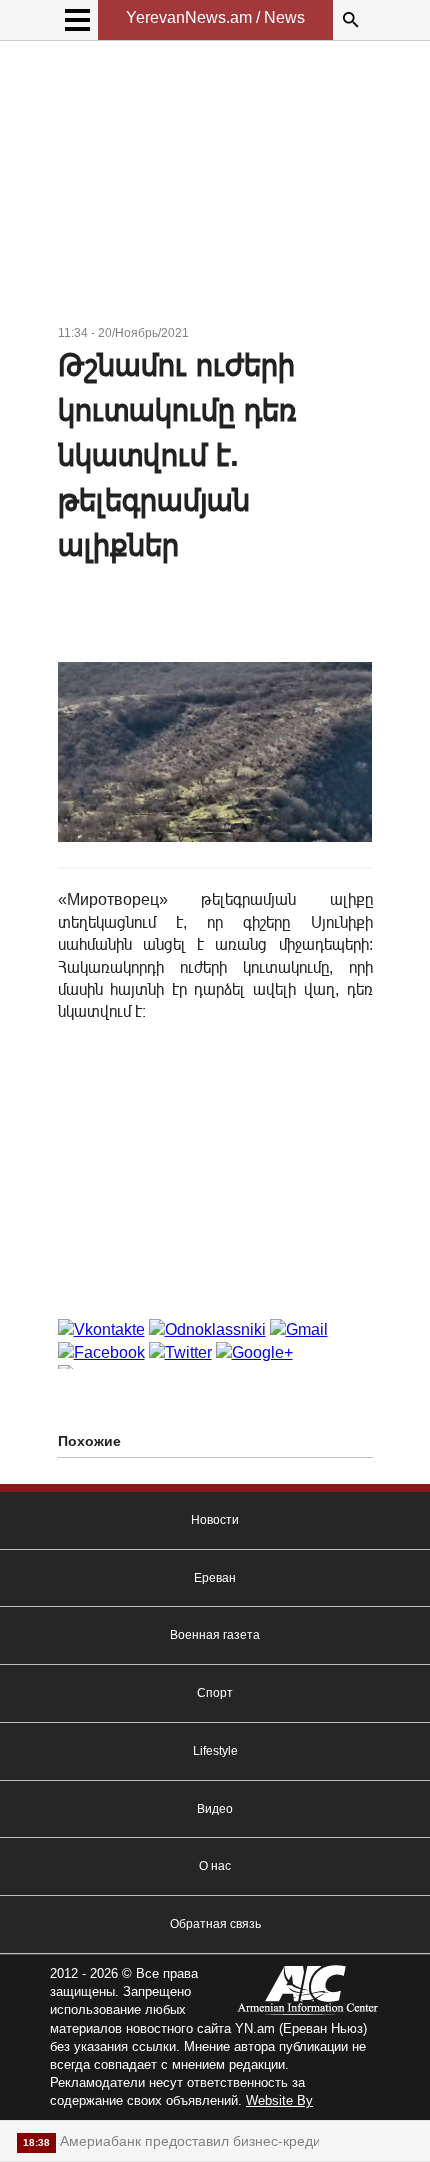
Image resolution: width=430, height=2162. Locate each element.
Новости (215, 1520)
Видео (215, 1809)
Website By (279, 2100)
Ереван (215, 1578)
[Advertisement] (215, 186)
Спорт (215, 1693)
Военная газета (215, 1635)
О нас (215, 1866)
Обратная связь (215, 1924)
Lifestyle (215, 1751)
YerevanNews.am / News (215, 17)
